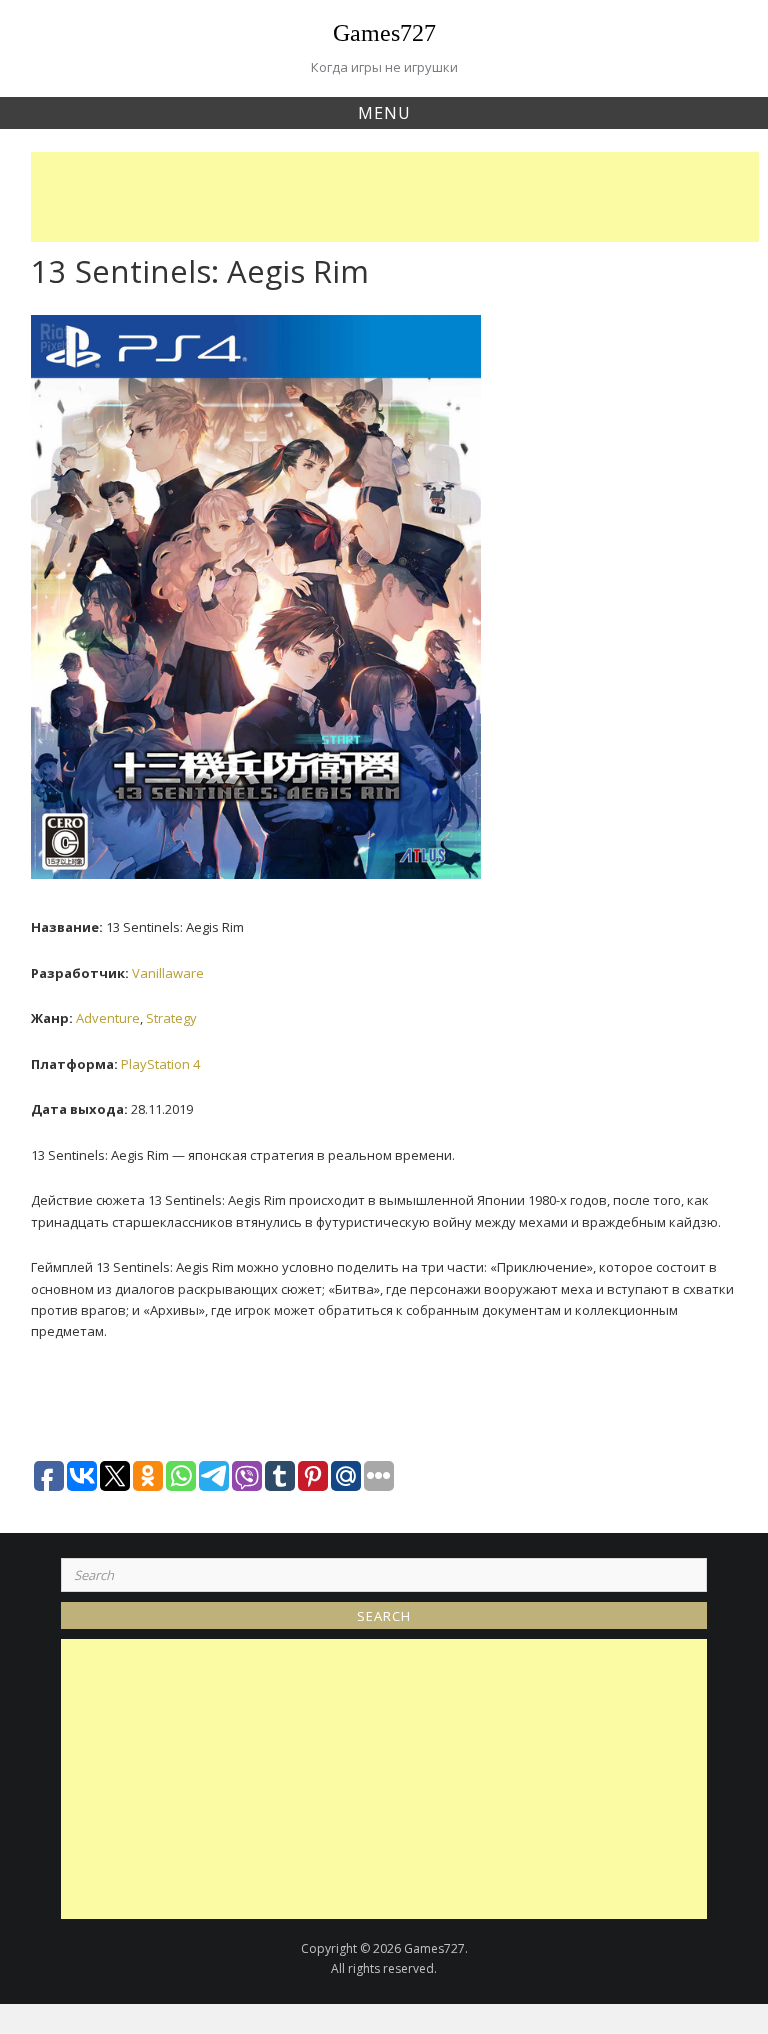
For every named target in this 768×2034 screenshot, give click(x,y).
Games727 (384, 33)
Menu (384, 113)
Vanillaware (168, 973)
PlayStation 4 (160, 1064)
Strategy (171, 1018)
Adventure (108, 1018)
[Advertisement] (400, 197)
